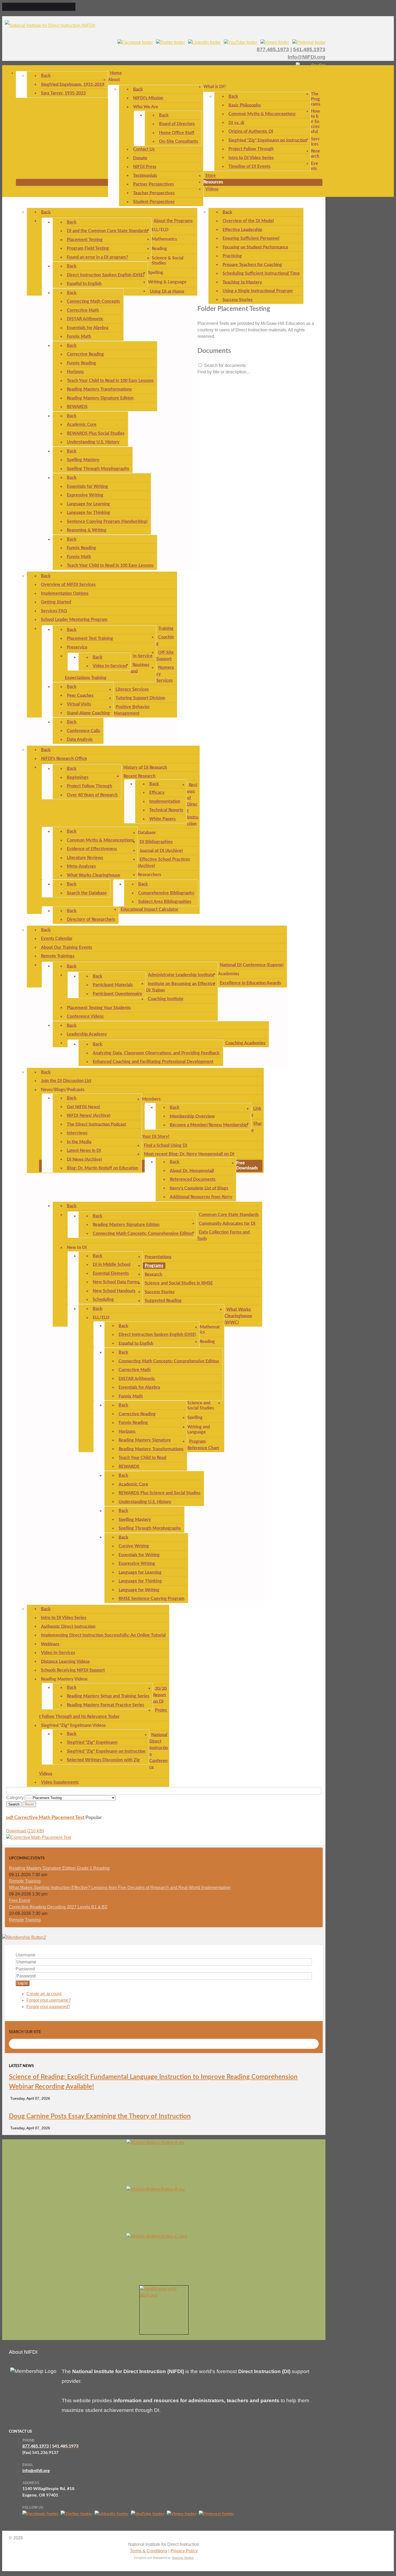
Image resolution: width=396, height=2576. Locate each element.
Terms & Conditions (149, 2551)
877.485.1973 (273, 49)
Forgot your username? (49, 2000)
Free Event (19, 1900)
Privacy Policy (184, 2551)
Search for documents (225, 365)
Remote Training (25, 1881)
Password (25, 1969)
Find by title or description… (224, 372)
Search (14, 1804)
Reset (29, 1804)
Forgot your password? (48, 2007)
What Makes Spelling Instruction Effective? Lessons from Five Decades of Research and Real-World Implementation (120, 1888)
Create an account (44, 1994)
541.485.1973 (309, 49)
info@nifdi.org (36, 2471)
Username (26, 1955)
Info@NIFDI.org (307, 57)
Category (15, 1798)
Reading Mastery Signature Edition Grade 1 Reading (59, 1868)
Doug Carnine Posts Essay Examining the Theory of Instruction (100, 2116)
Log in (22, 1983)
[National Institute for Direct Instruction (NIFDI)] (50, 25)
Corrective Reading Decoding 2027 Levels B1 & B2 (58, 1907)
